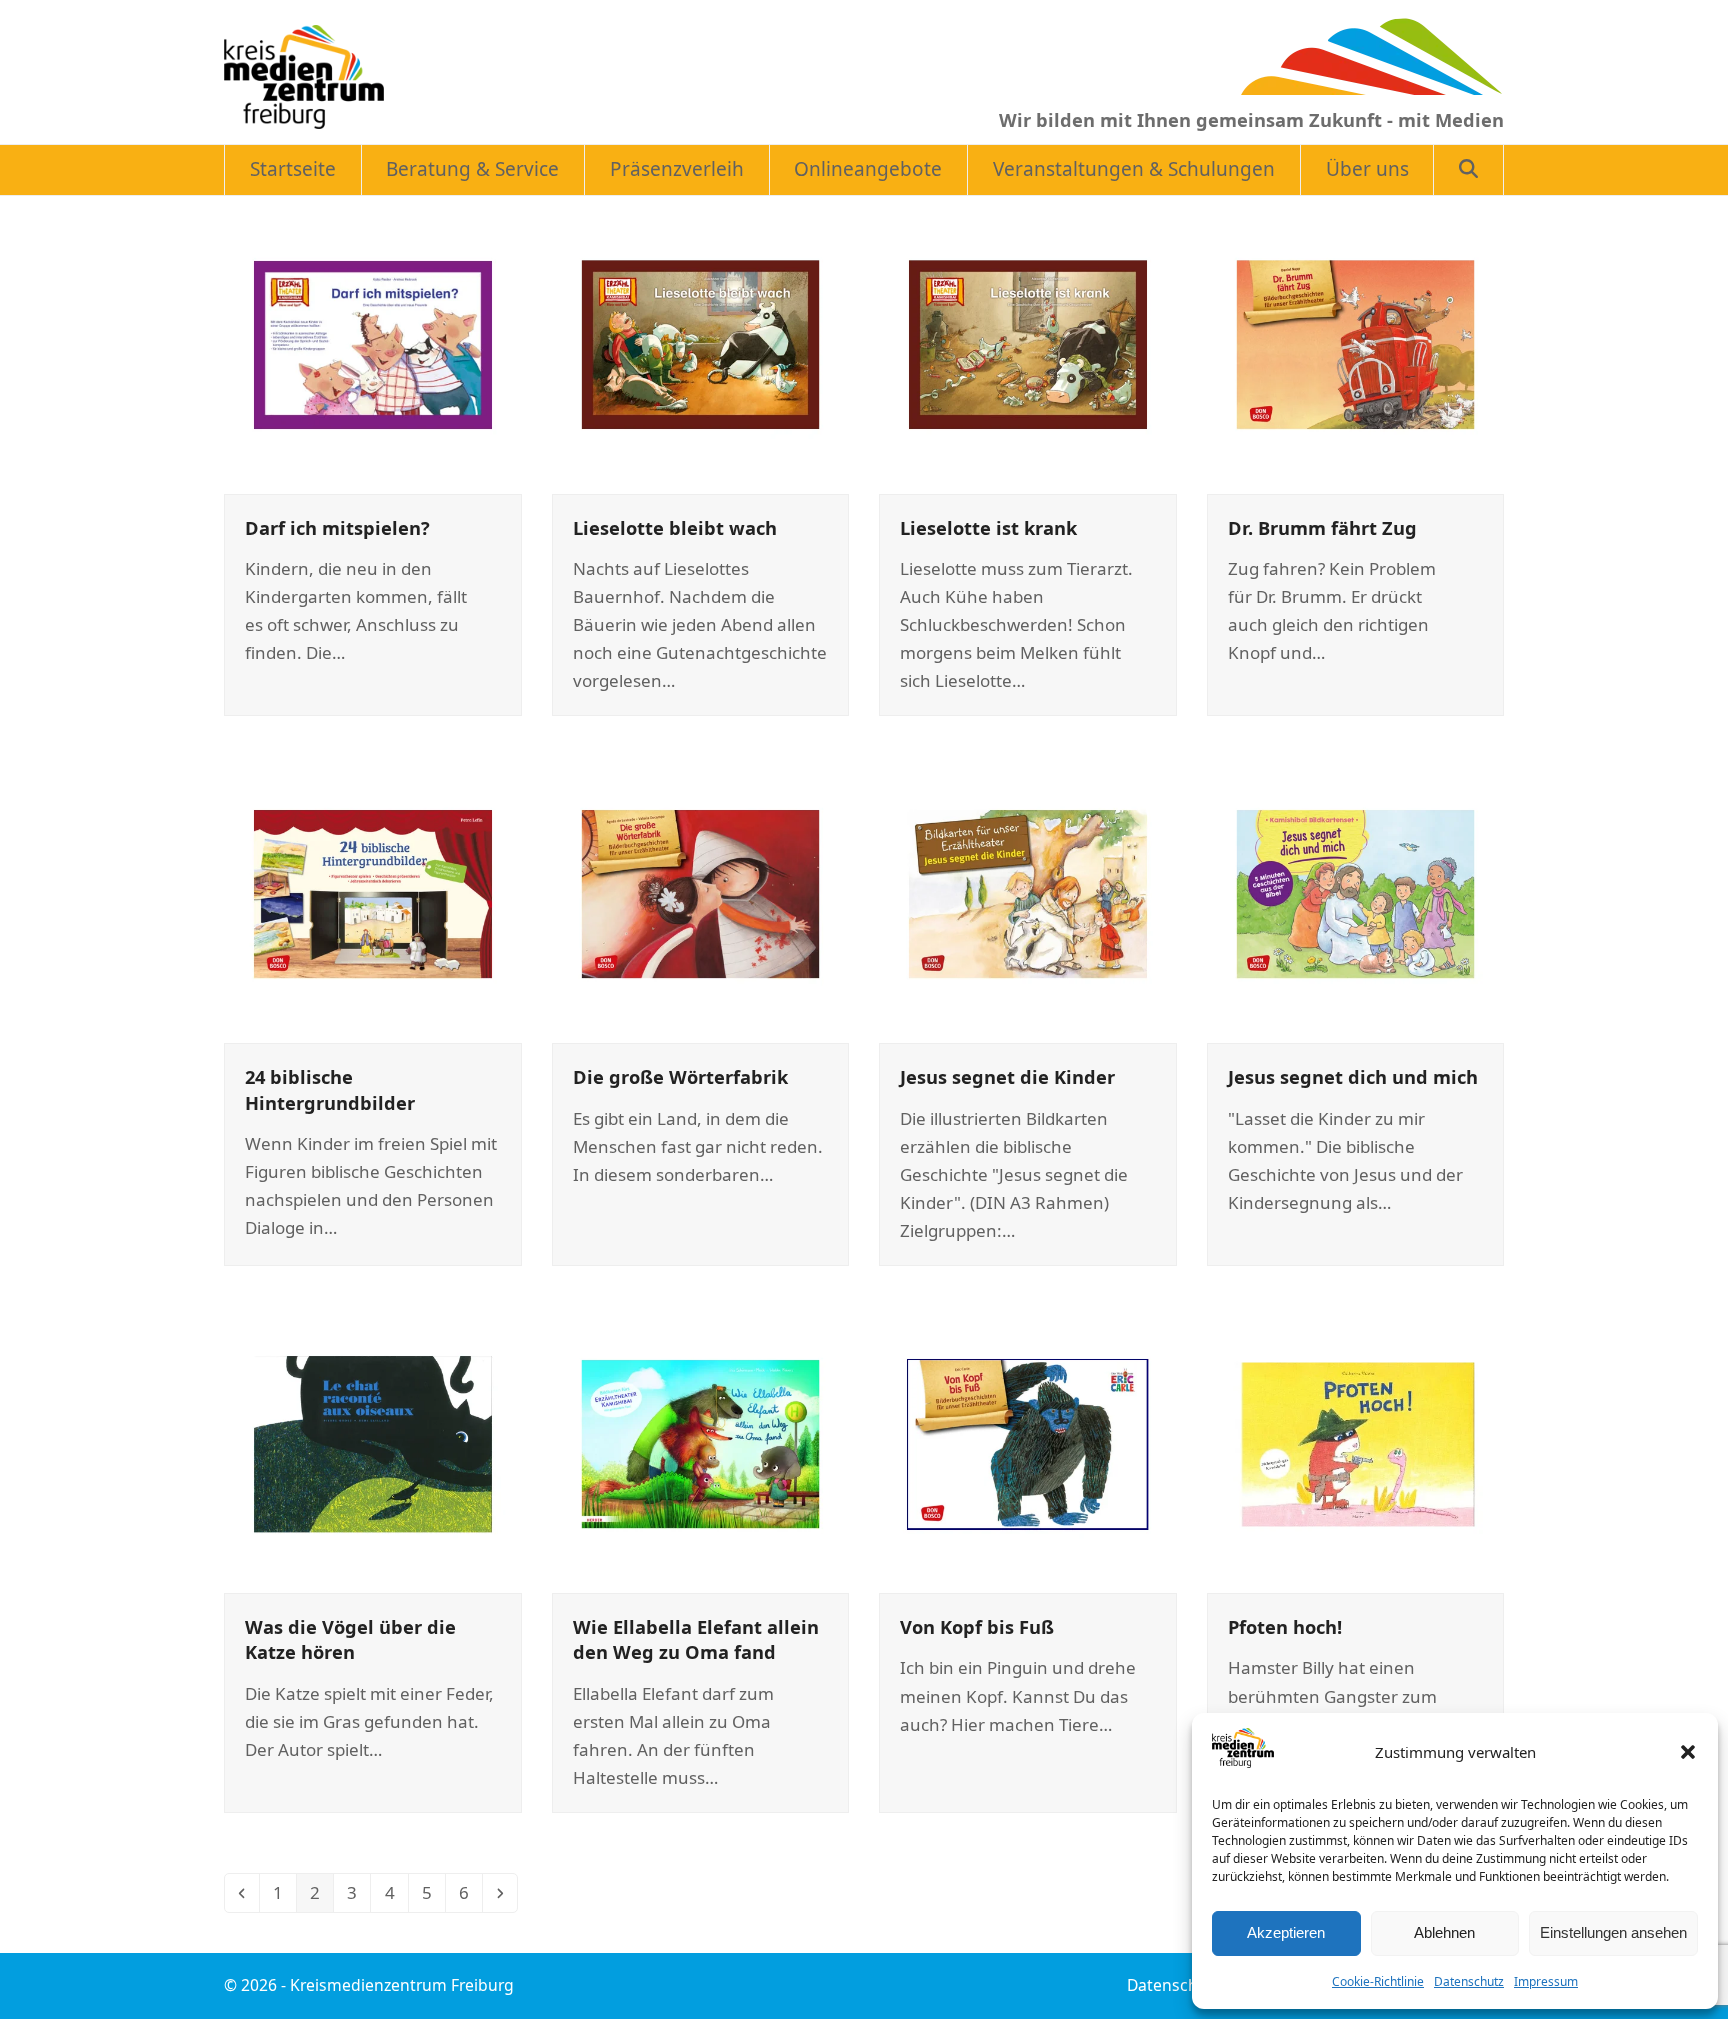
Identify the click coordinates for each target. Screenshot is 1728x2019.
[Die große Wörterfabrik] (701, 892)
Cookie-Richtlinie (1378, 1981)
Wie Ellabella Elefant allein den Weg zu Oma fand (696, 1639)
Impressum (1546, 1981)
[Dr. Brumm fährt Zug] (1356, 342)
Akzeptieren (1286, 1932)
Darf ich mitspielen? (337, 527)
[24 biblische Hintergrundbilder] (373, 892)
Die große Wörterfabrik (680, 1076)
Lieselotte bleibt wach (675, 527)
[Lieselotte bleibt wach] (701, 342)
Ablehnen (1444, 1932)
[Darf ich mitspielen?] (373, 342)
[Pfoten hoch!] (1356, 1442)
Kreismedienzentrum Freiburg (402, 1985)
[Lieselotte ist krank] (1028, 342)
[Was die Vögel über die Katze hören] (373, 1442)
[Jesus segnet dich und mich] (1356, 892)
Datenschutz (1469, 1981)
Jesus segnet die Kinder (1007, 1076)
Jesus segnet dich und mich (1353, 1076)
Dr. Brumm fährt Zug (1322, 527)
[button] (1688, 1752)
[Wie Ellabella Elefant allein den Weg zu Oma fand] (701, 1442)
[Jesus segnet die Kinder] (1028, 892)
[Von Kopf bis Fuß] (1028, 1442)
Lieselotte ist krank (988, 527)
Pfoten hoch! (1285, 1626)
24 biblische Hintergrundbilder (330, 1089)
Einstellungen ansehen (1613, 1932)
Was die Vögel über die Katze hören (350, 1639)
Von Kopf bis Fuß (977, 1626)
